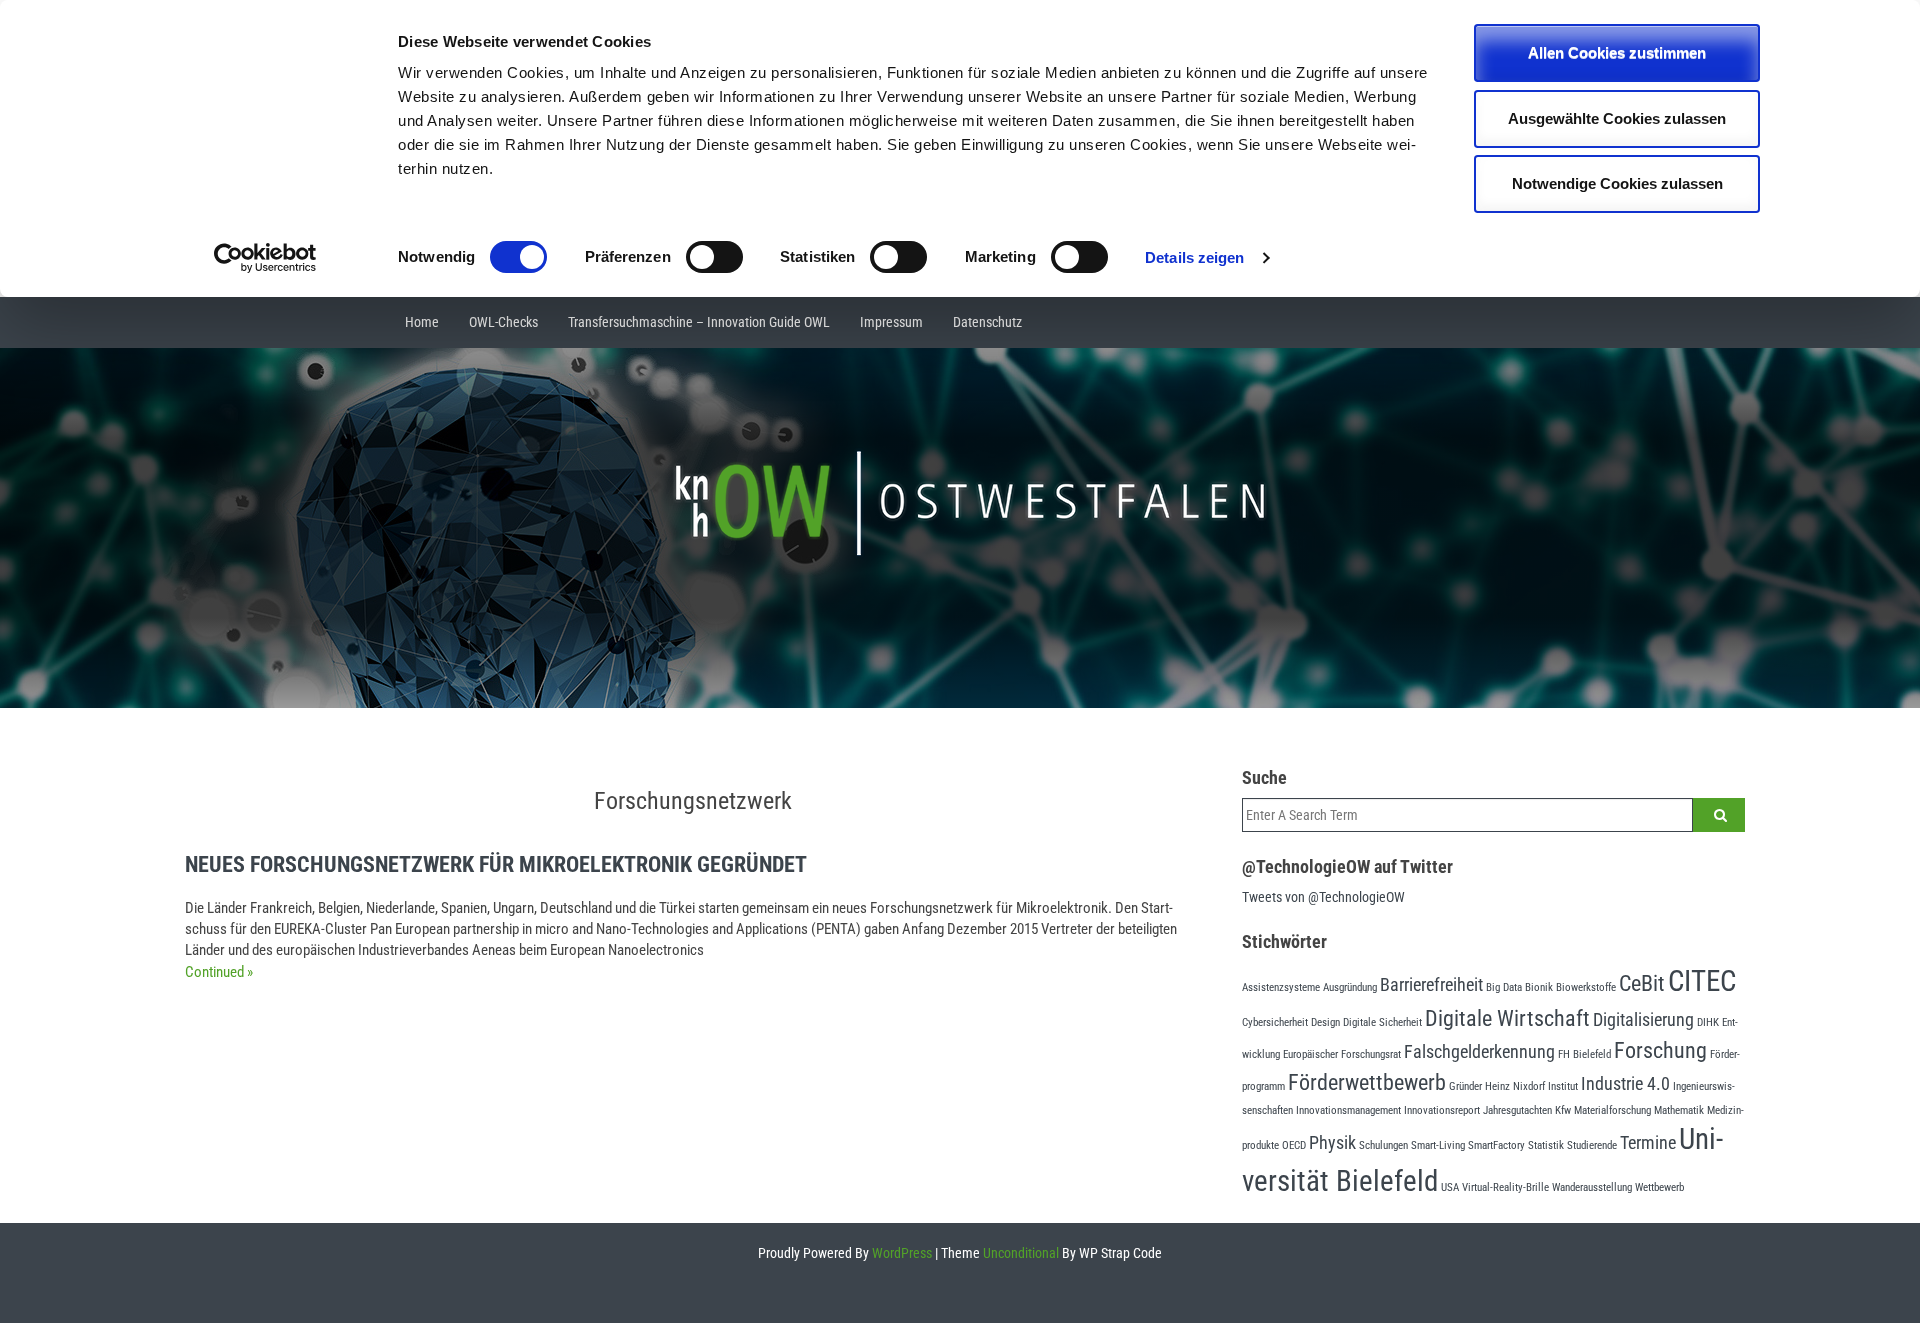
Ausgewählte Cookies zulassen (1617, 118)
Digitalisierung (1643, 1020)
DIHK (1708, 1022)
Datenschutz (987, 322)
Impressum (891, 322)
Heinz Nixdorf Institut (1531, 1086)
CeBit (1642, 983)
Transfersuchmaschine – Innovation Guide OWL (699, 322)
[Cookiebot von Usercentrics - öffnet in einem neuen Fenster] (265, 258)
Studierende (1592, 1145)
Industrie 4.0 (1625, 1084)
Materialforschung (1612, 1110)
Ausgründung (1350, 987)
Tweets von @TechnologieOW (1323, 897)
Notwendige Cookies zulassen (1617, 183)
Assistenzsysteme (1281, 987)
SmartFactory (1496, 1145)
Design (1325, 1022)
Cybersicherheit (1275, 1022)
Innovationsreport (1442, 1110)
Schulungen (1383, 1145)
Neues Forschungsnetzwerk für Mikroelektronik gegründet (496, 864)
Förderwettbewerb (1367, 1082)
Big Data (1504, 987)
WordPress (900, 1253)
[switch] (714, 257)
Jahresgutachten (1517, 1110)
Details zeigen (1194, 257)
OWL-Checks (503, 322)
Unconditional (1019, 1253)
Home (422, 322)
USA (1450, 1187)
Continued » (219, 972)
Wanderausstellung (1592, 1187)
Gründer (1465, 1086)
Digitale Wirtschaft (1507, 1018)
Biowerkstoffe (1586, 987)
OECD (1294, 1145)
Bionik (1539, 987)
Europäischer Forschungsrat (1342, 1054)
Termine (1648, 1143)
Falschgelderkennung (1479, 1052)
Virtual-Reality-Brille (1505, 1187)
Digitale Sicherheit (1382, 1022)
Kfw (1563, 1110)
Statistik (1546, 1145)
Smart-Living (1438, 1145)
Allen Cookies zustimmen (1617, 52)
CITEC (1702, 981)
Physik (1332, 1143)
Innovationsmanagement (1348, 1110)
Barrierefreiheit (1431, 985)
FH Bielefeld (1584, 1054)
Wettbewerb (1659, 1187)
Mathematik (1679, 1110)
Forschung (1660, 1050)
